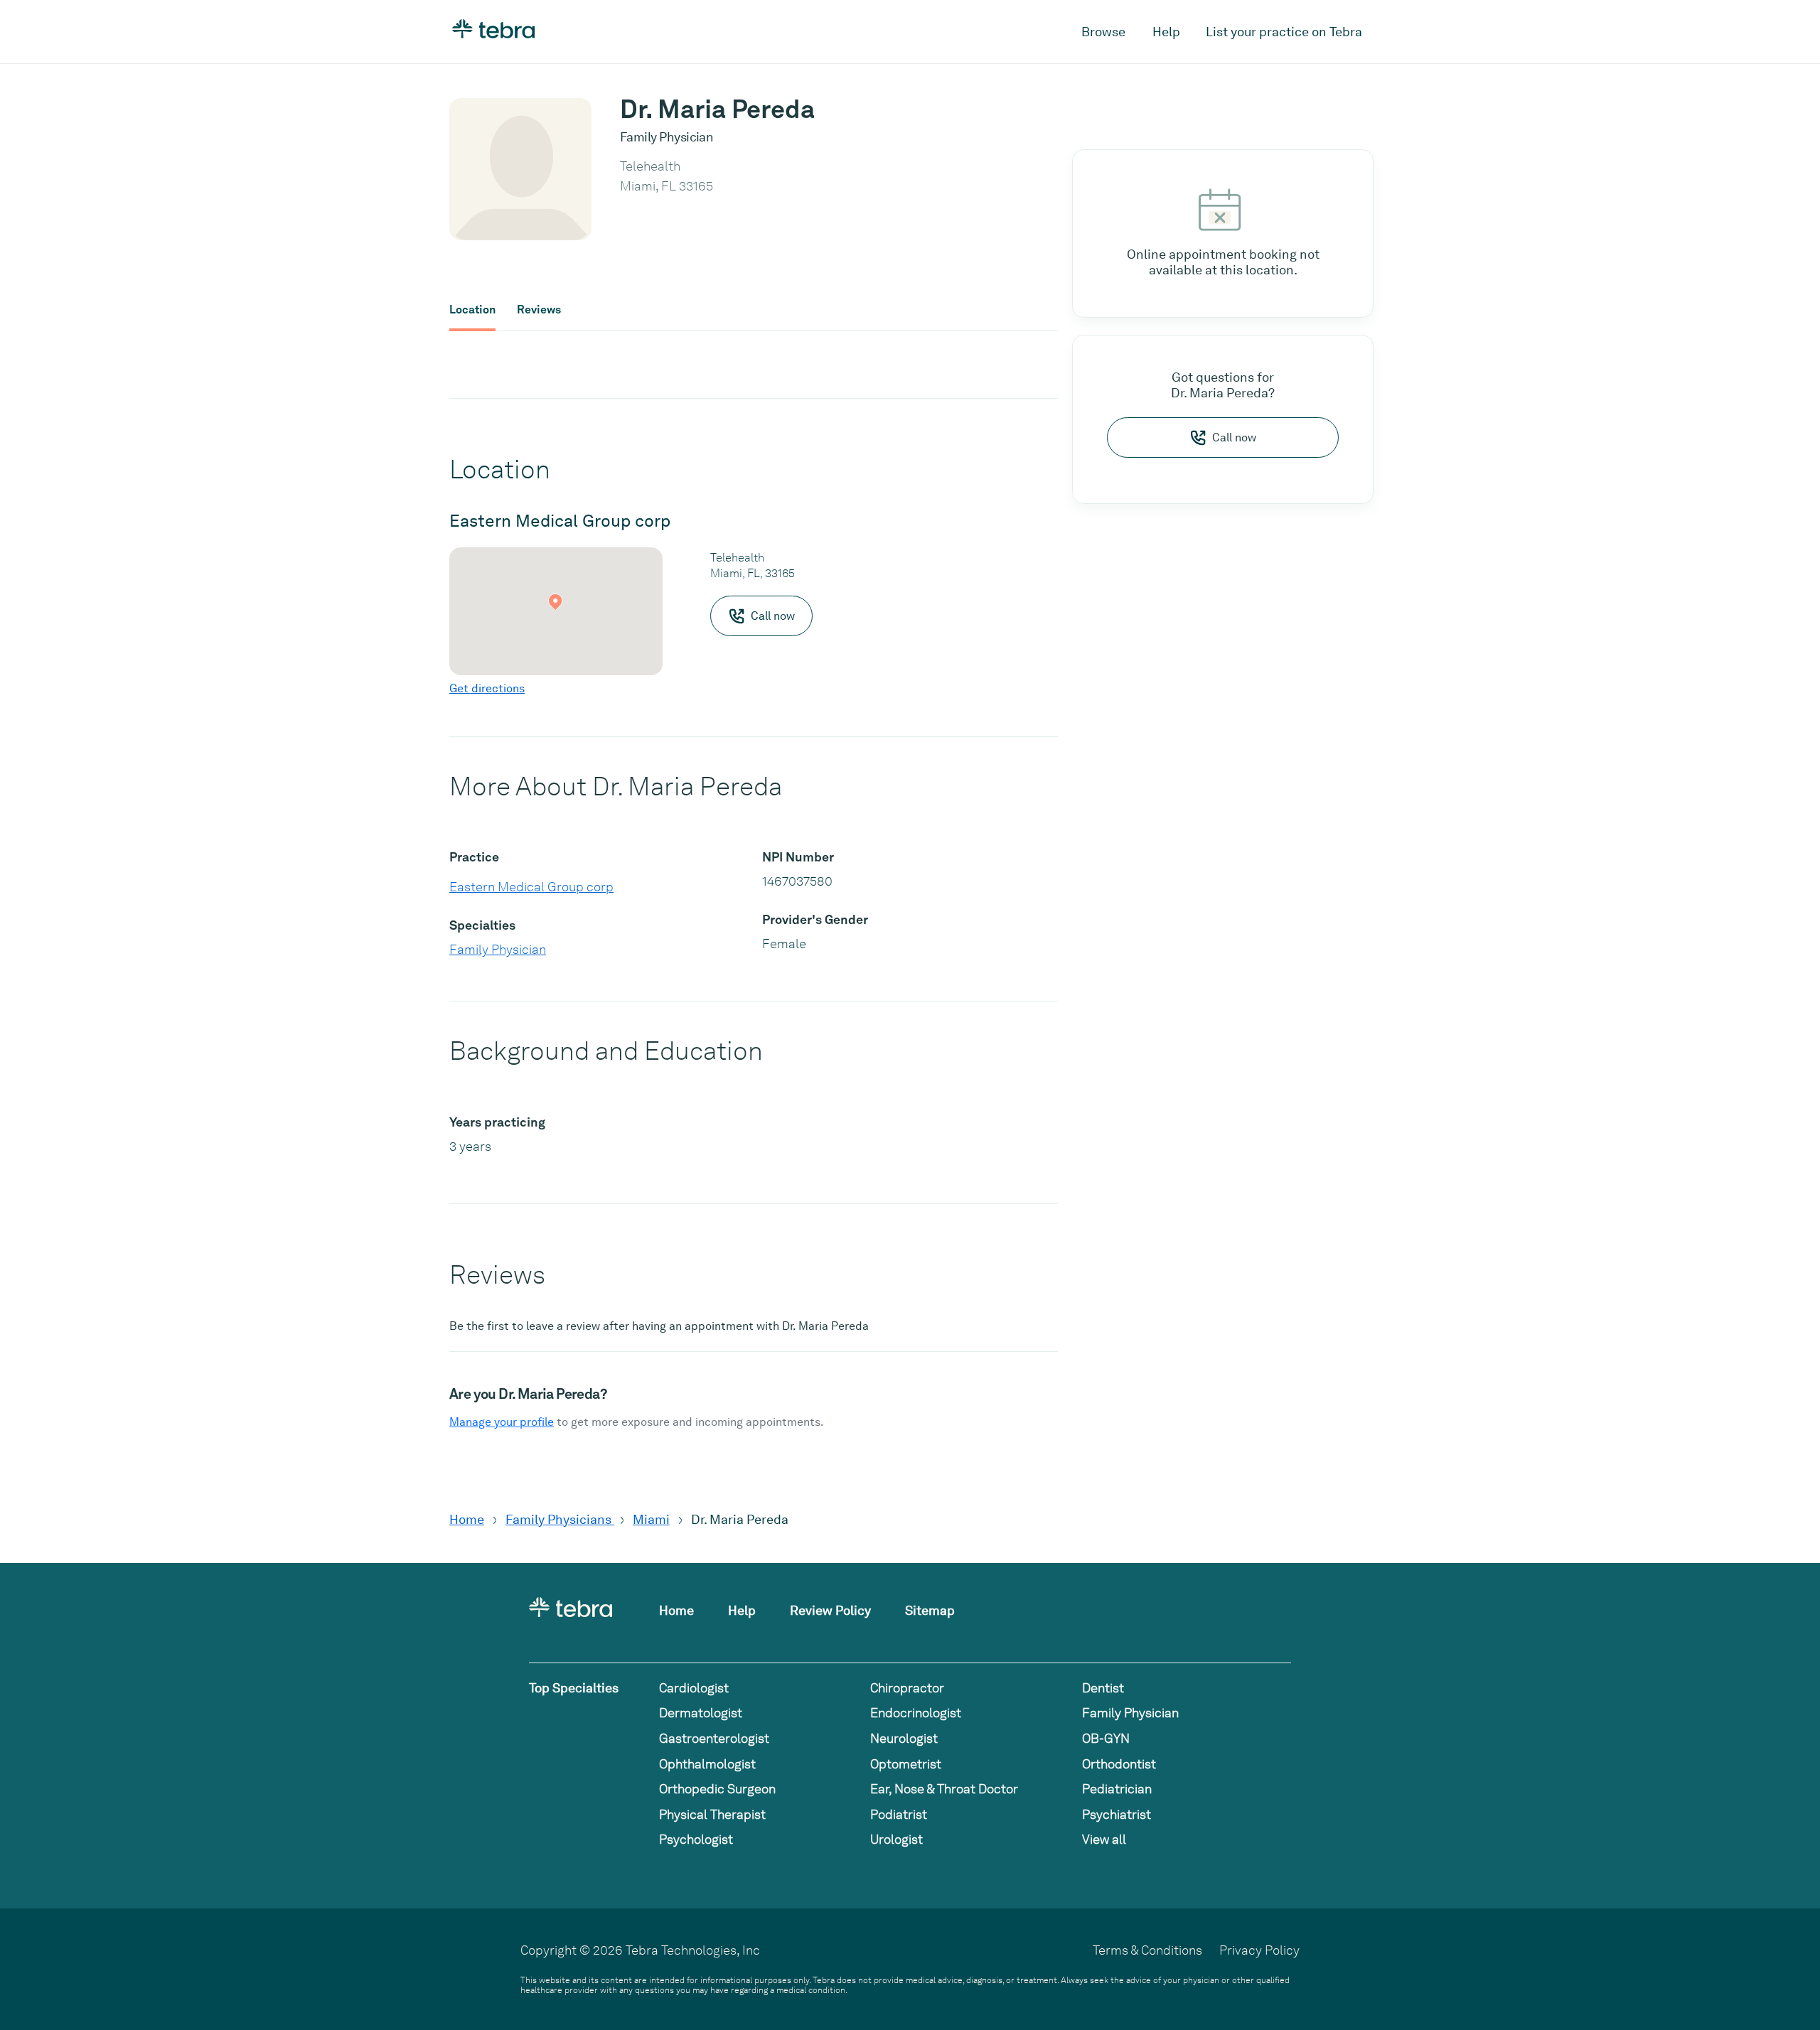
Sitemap (930, 1610)
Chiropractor (907, 1688)
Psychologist (696, 1839)
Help (1166, 32)
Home (467, 1519)
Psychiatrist (1117, 1814)
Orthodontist (1119, 1764)
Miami (651, 1519)
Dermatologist (701, 1713)
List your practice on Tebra (1284, 32)
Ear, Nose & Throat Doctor (944, 1789)
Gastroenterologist (714, 1738)
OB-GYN (1106, 1738)
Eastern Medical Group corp (531, 887)
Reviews (539, 310)
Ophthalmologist (707, 1764)
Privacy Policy (1259, 1950)
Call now (1234, 437)
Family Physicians (560, 1519)
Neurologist (904, 1738)
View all (1104, 1839)
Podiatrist (899, 1814)
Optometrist (906, 1764)
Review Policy (830, 1610)
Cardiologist (694, 1688)
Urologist (896, 1839)
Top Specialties (574, 1688)
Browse (1103, 32)
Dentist (1103, 1688)
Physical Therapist (712, 1814)
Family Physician (498, 949)
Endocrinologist (916, 1713)
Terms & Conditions (1147, 1950)
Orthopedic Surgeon (717, 1789)
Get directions (487, 688)
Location (472, 310)
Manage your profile (502, 1422)
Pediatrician (1117, 1789)
